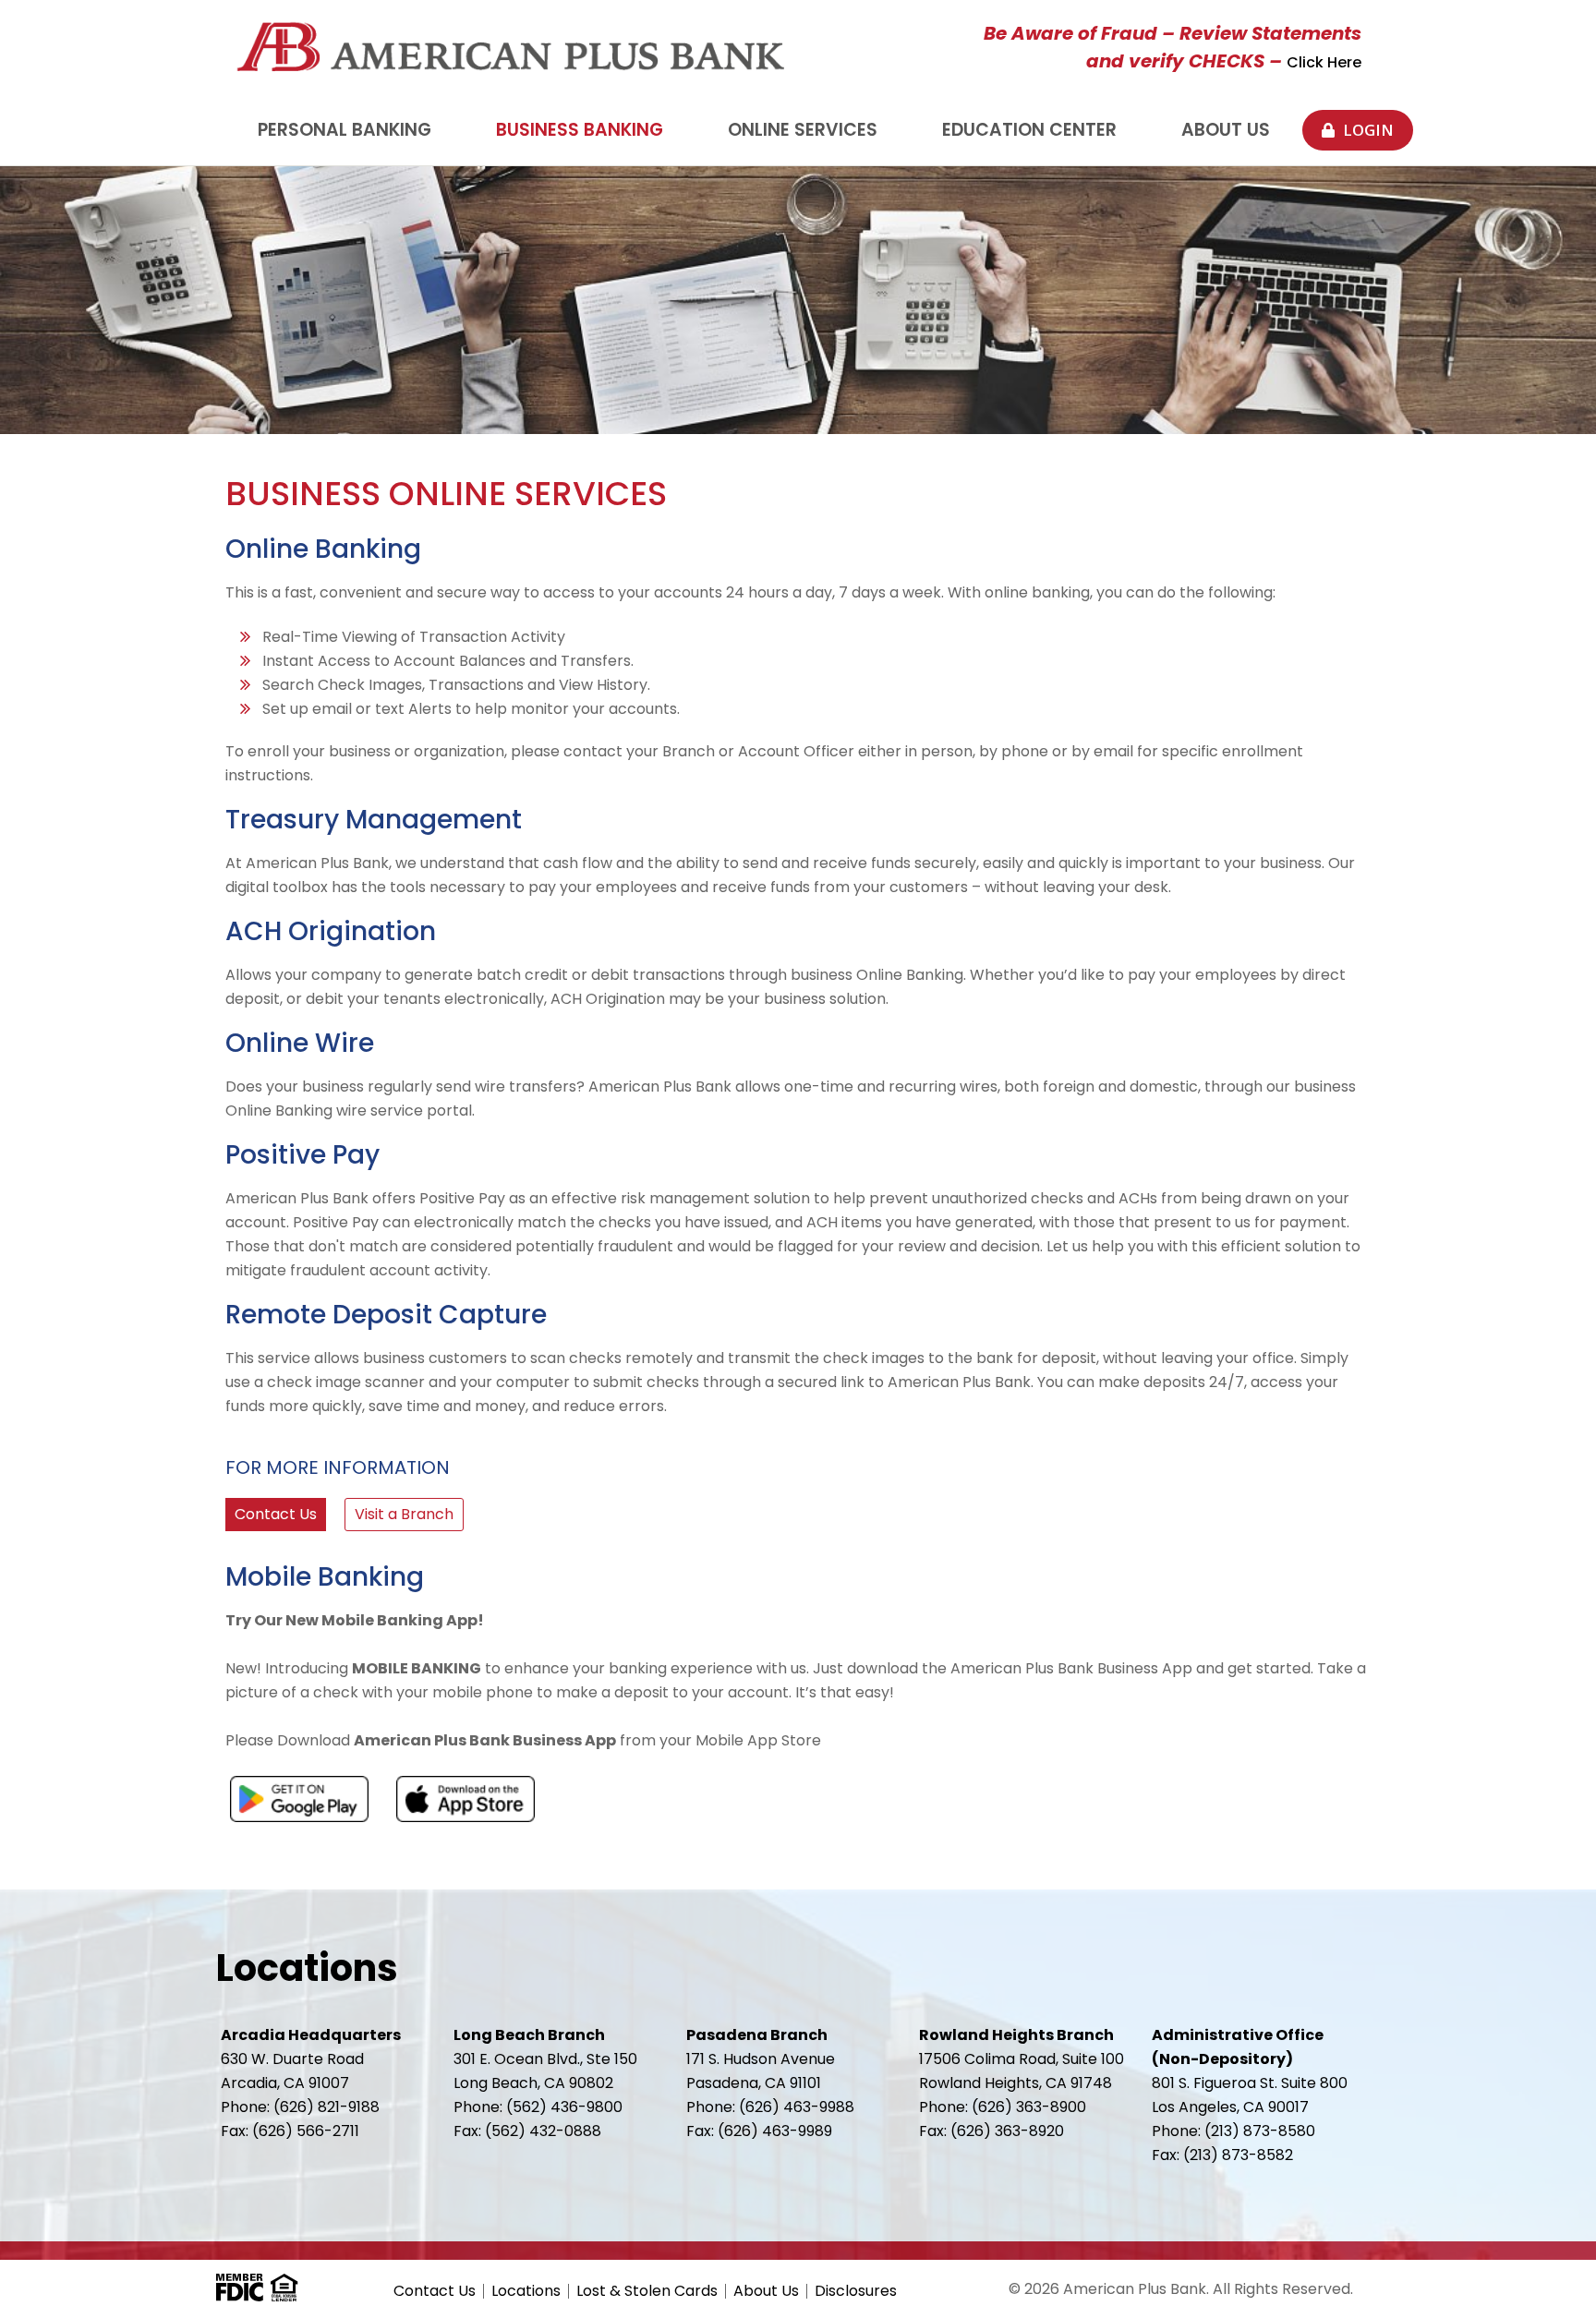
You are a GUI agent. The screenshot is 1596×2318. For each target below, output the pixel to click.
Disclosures (856, 2291)
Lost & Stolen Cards (647, 2291)
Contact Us (435, 2291)
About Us (766, 2291)
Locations (526, 2291)
